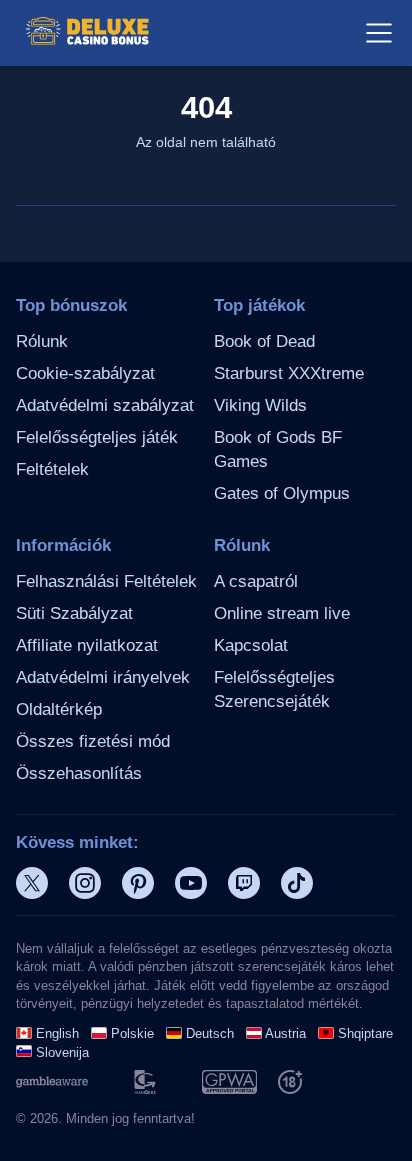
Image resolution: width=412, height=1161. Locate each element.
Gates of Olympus (282, 493)
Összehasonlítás (79, 773)
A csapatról (256, 581)
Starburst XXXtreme (289, 373)
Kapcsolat (251, 645)
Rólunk (42, 341)
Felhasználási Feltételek (106, 581)
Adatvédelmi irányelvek (103, 677)
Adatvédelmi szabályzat (105, 405)
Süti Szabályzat (74, 613)
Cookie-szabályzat (85, 373)
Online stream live (282, 613)
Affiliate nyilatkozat (87, 645)
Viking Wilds (260, 405)
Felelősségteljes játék (97, 437)
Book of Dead (264, 341)
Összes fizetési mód (93, 741)
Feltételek (52, 469)
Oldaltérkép (59, 709)
